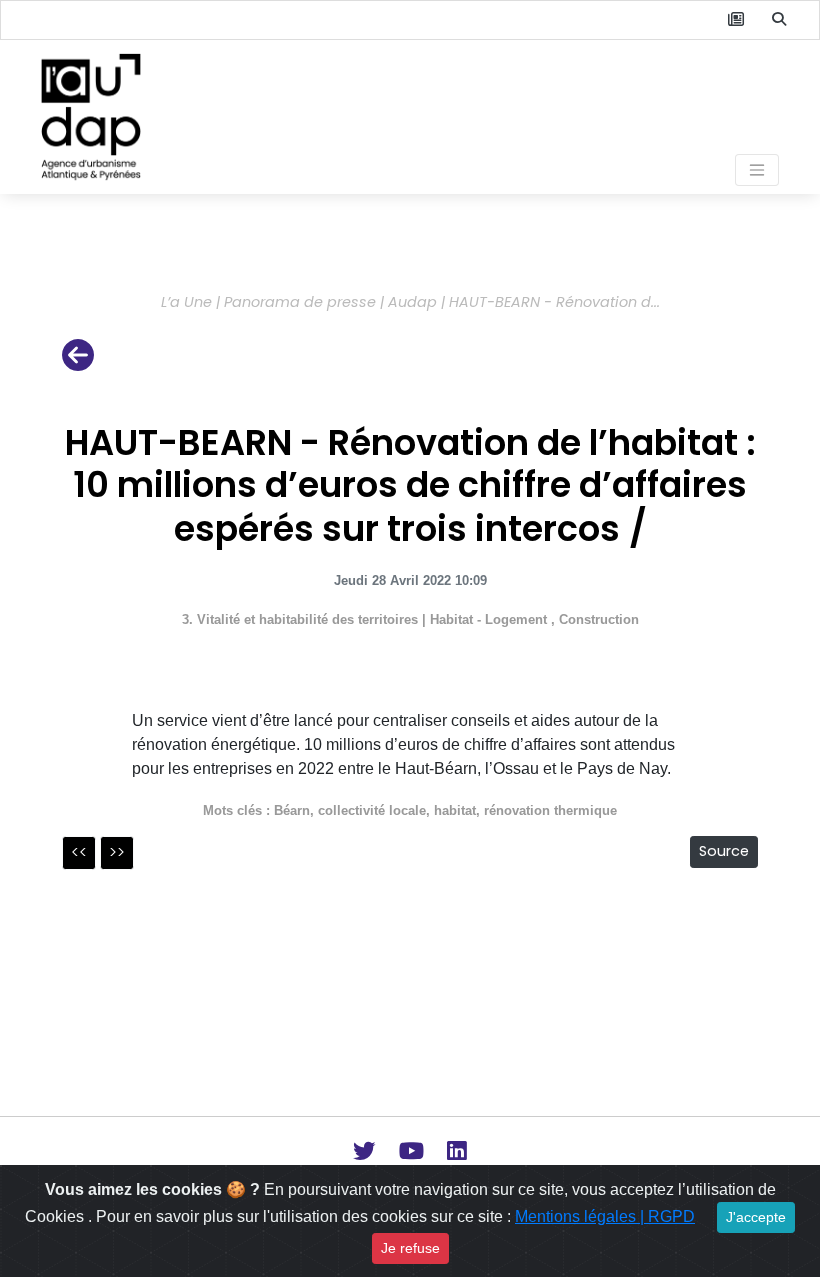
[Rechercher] (779, 20)
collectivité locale (372, 810)
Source (724, 851)
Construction (599, 619)
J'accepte (756, 1217)
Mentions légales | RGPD (605, 1216)
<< (79, 852)
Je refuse (410, 1248)
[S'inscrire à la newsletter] (736, 20)
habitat (455, 810)
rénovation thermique (550, 810)
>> (117, 852)
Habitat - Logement (490, 619)
